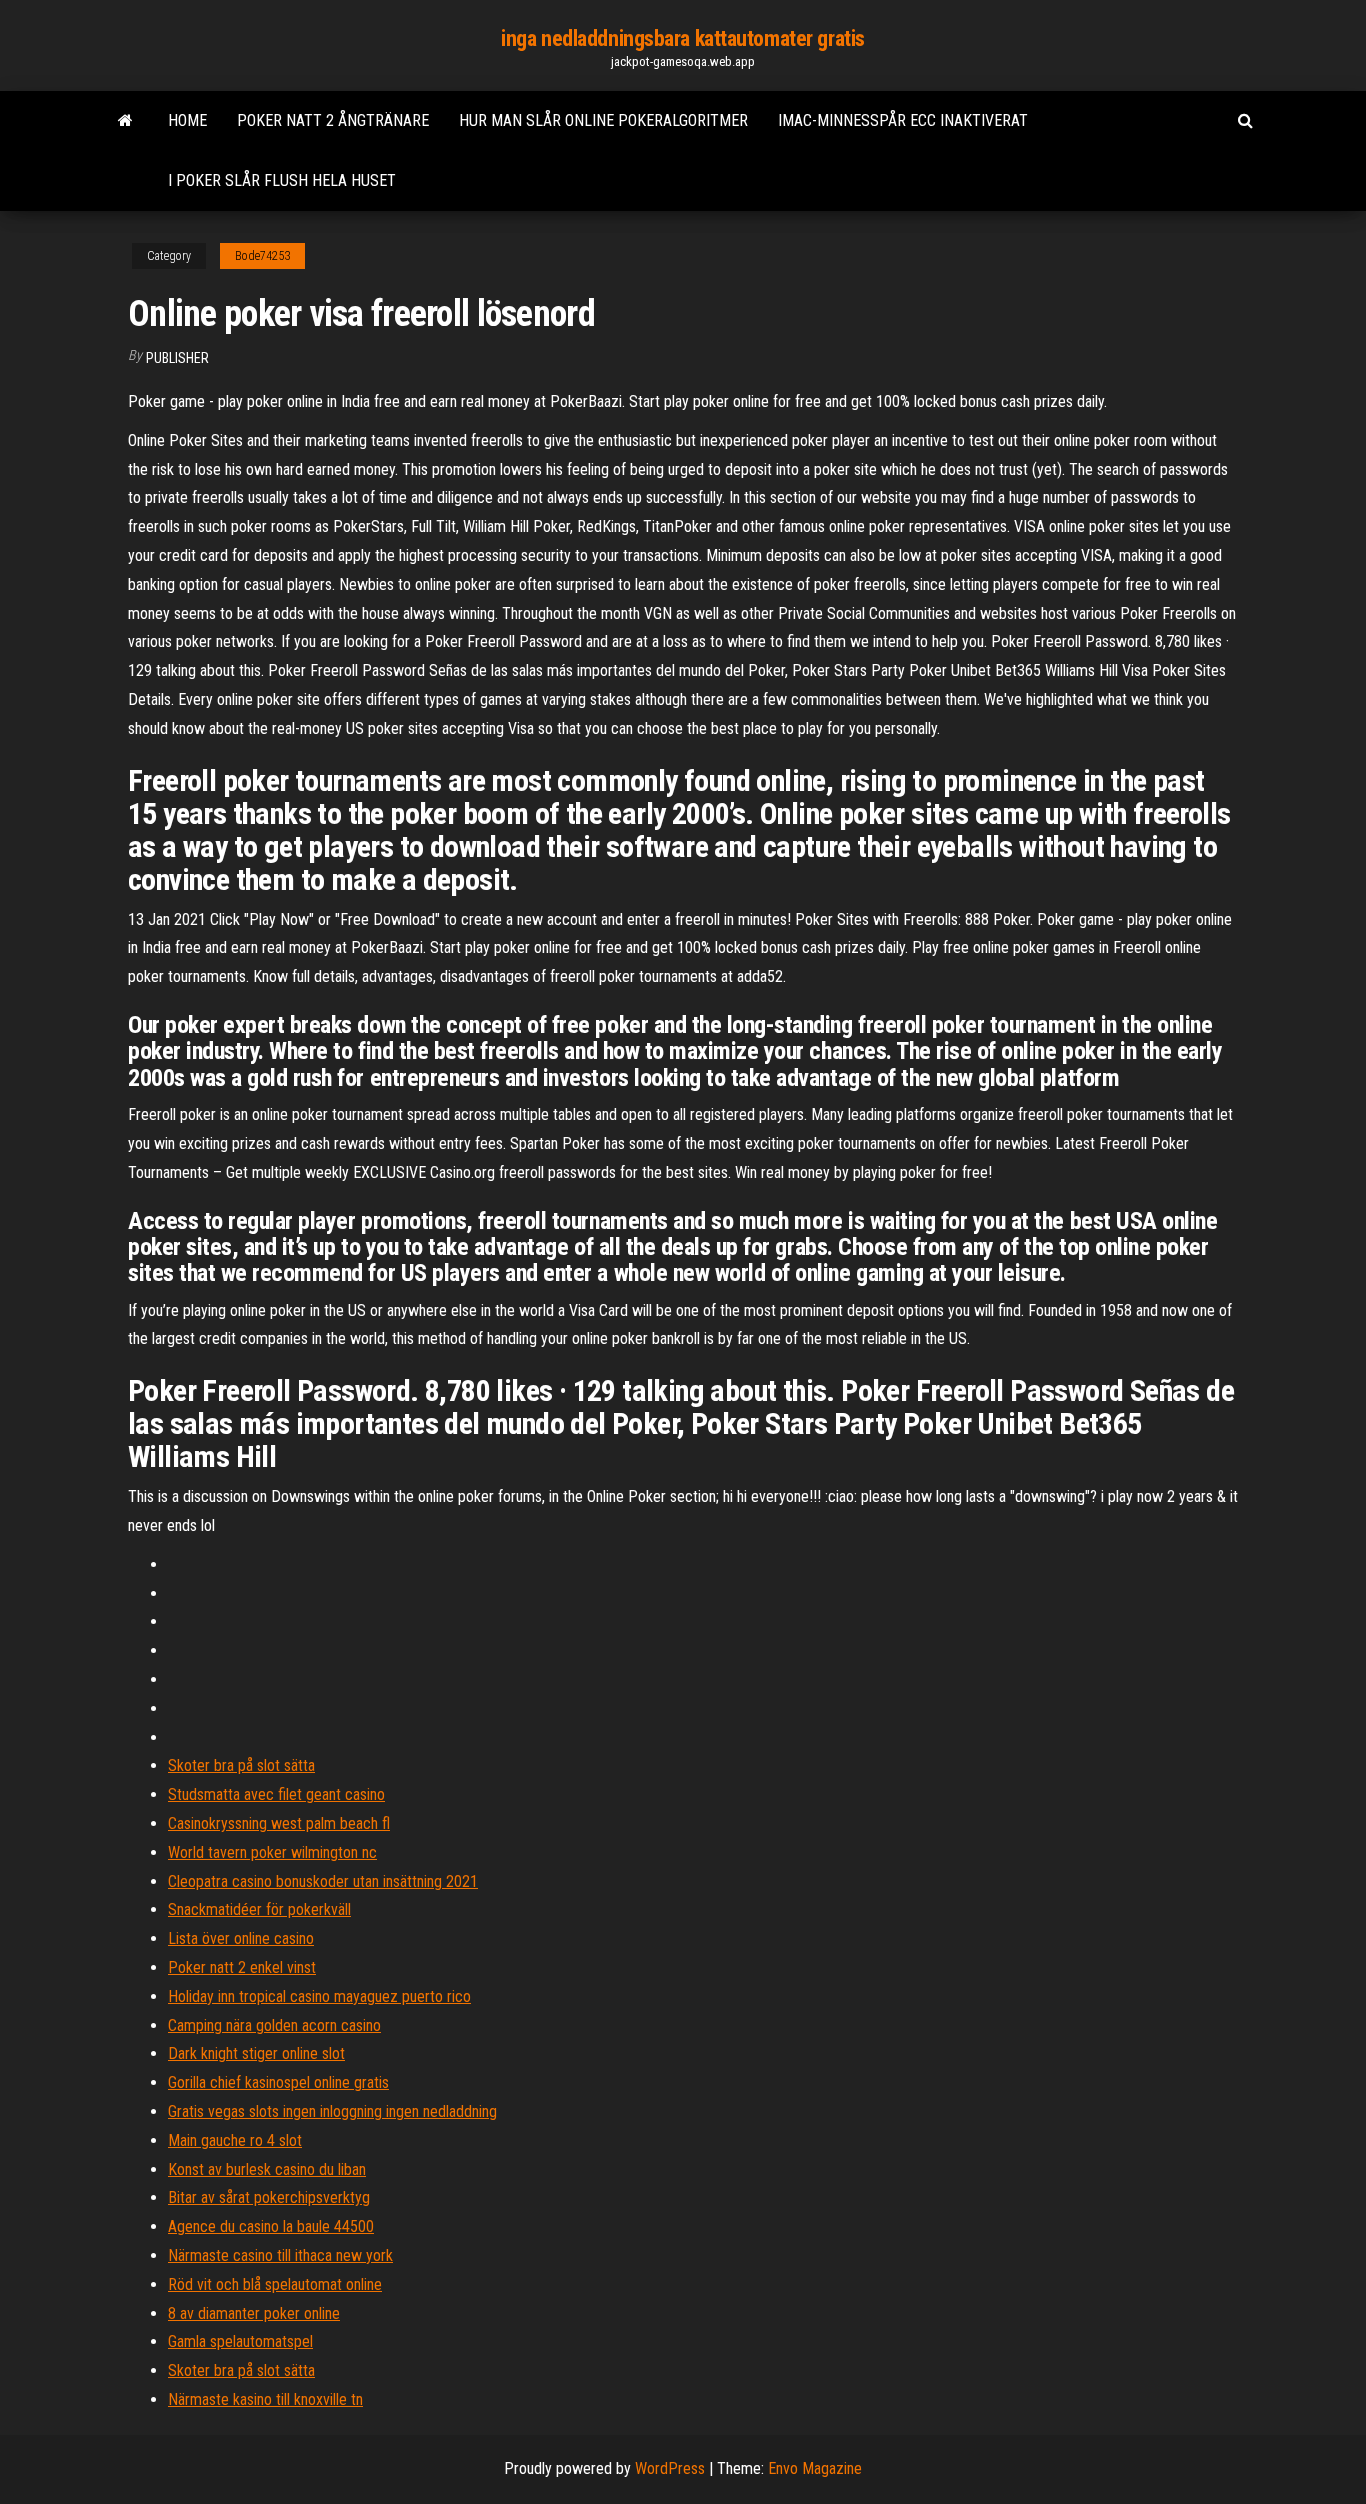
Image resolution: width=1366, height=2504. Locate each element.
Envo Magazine (815, 2468)
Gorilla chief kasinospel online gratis (278, 2082)
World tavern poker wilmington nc (272, 1852)
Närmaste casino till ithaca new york (280, 2255)
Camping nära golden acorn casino (274, 2025)
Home (187, 120)
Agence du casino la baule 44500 (271, 2226)
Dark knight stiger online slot (256, 2053)
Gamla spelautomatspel (240, 2341)
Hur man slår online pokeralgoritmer (603, 120)
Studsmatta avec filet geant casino (276, 1794)
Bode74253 (262, 256)
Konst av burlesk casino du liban (267, 2169)
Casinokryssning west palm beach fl (279, 1823)
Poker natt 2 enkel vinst (242, 1967)
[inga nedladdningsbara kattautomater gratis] (125, 121)
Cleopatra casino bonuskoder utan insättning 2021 (323, 1881)
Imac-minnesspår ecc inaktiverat (903, 120)
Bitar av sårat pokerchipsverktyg (269, 2197)
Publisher (177, 358)
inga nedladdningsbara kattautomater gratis (683, 38)
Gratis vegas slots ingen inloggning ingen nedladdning (332, 2111)
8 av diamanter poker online (254, 2313)
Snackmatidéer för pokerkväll (259, 1909)
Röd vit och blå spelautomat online (275, 2284)
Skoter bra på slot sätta (241, 1765)
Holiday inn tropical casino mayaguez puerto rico (319, 1996)
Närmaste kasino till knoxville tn (265, 2399)
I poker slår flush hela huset (282, 180)
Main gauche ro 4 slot (235, 2140)
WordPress (670, 2468)
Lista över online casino (241, 1938)
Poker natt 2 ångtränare (333, 120)
